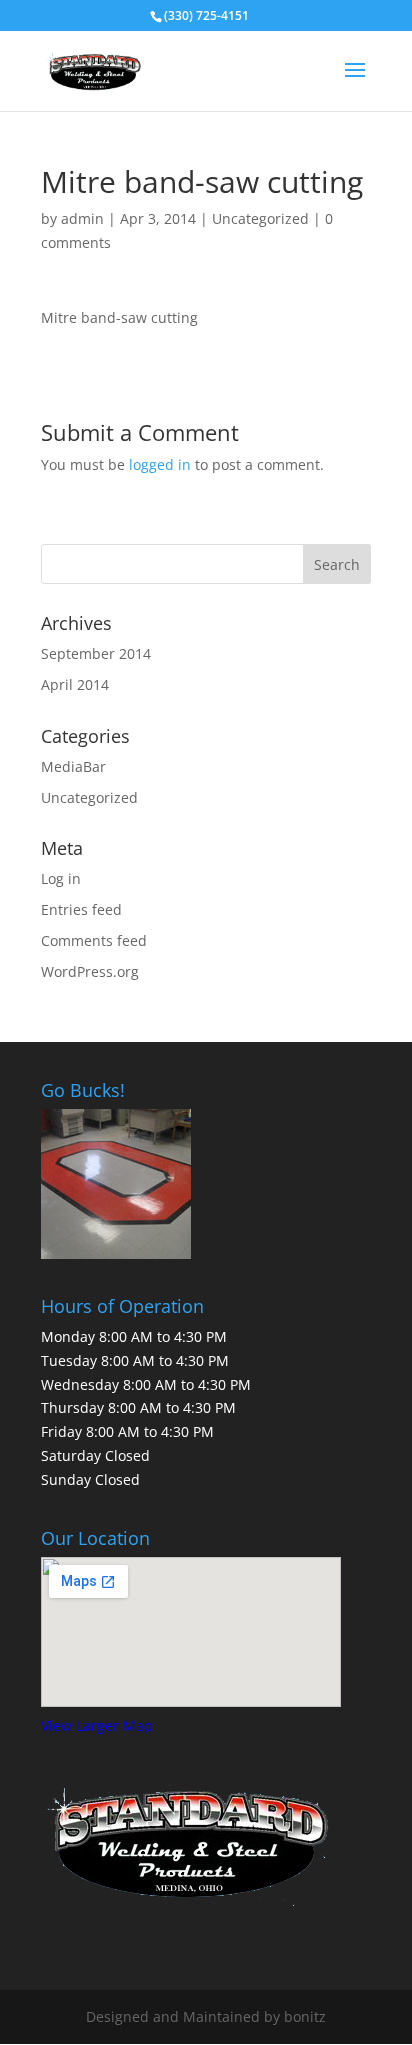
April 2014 (75, 684)
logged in (160, 464)
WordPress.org (90, 971)
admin (82, 218)
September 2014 (96, 653)
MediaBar (73, 766)
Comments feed (94, 940)
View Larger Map (97, 1725)
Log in (61, 878)
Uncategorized (260, 218)
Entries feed (81, 909)
